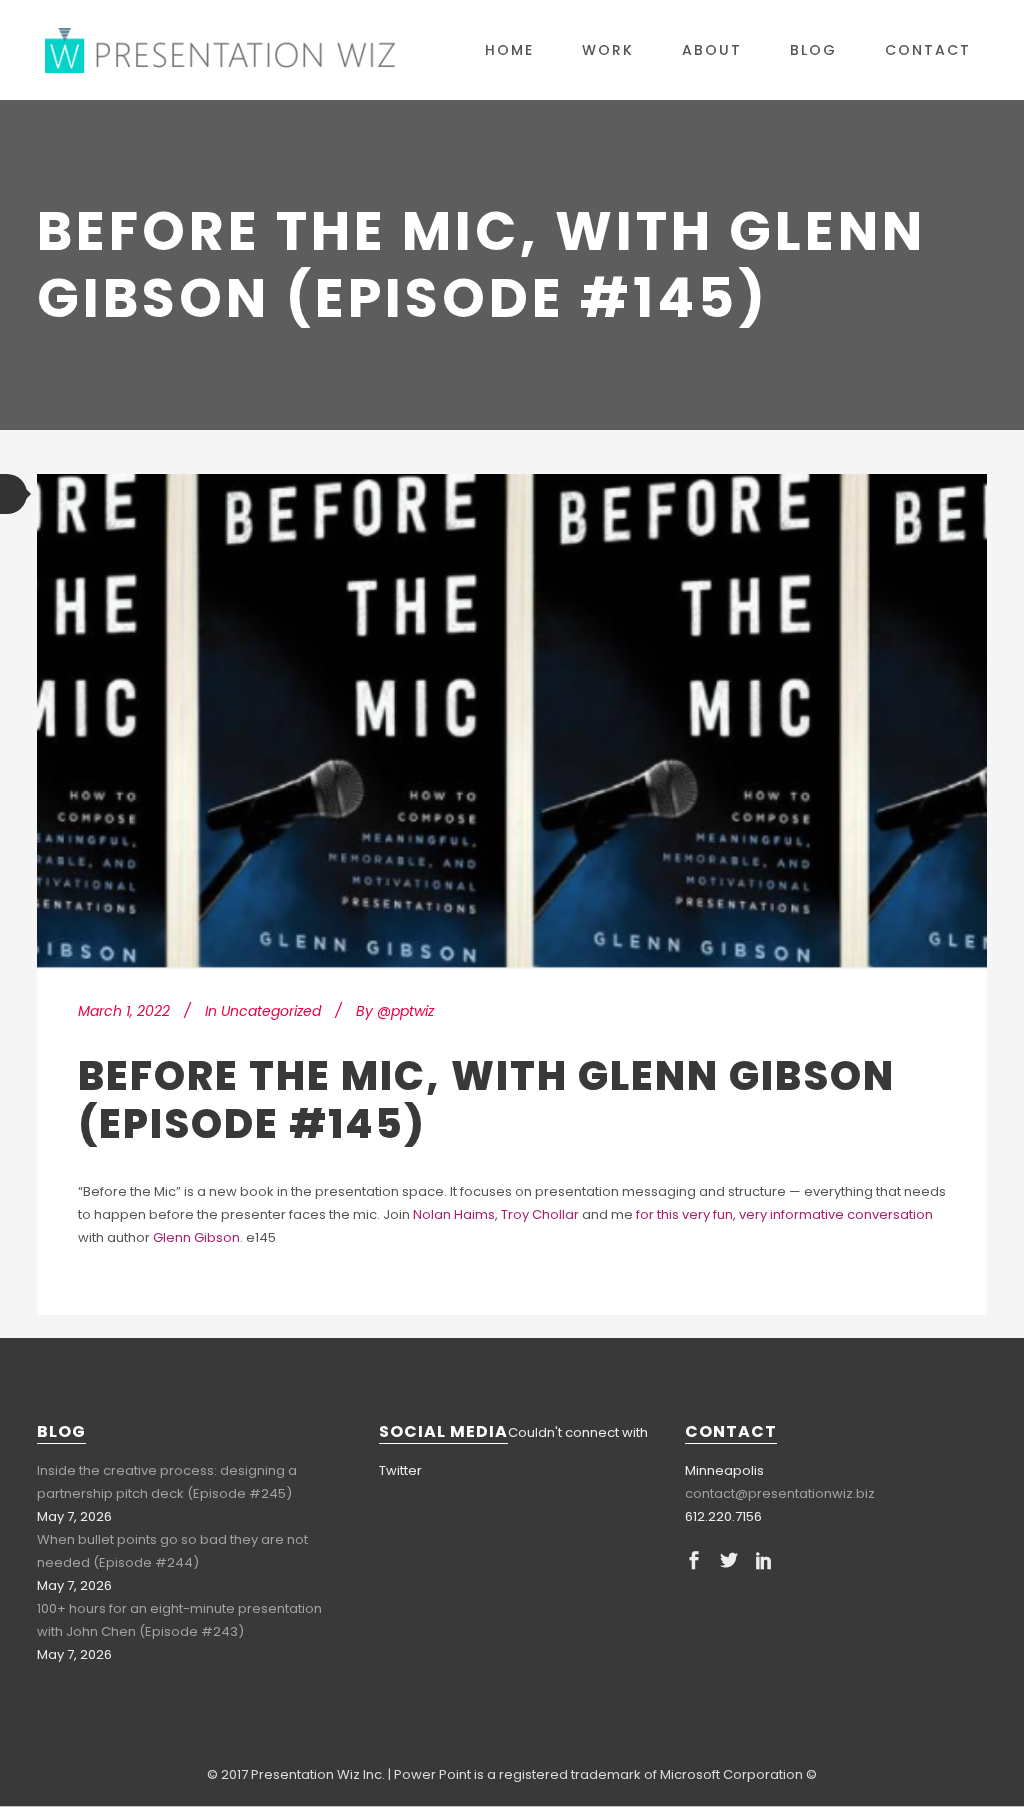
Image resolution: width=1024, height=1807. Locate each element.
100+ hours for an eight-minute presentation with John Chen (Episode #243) (179, 1620)
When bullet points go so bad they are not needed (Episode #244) (172, 1551)
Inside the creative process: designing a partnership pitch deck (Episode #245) (167, 1482)
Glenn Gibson (196, 1237)
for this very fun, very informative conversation (784, 1214)
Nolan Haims (454, 1214)
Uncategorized (271, 1011)
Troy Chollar (540, 1214)
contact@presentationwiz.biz (780, 1493)
